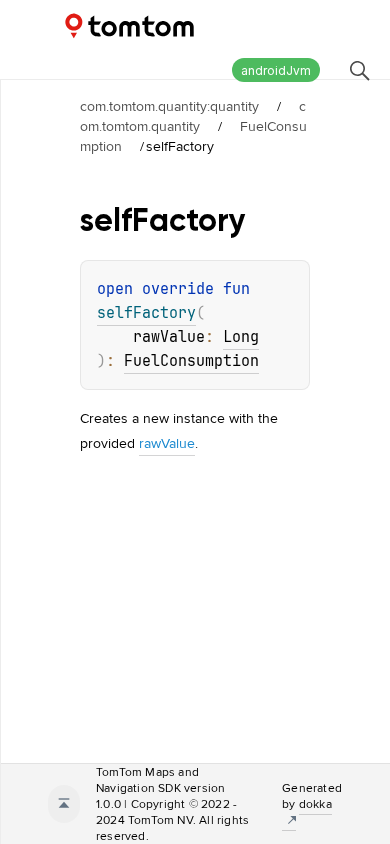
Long (241, 337)
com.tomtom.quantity (193, 116)
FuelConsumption (191, 361)
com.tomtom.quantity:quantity (169, 106)
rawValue (167, 443)
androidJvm (276, 70)
